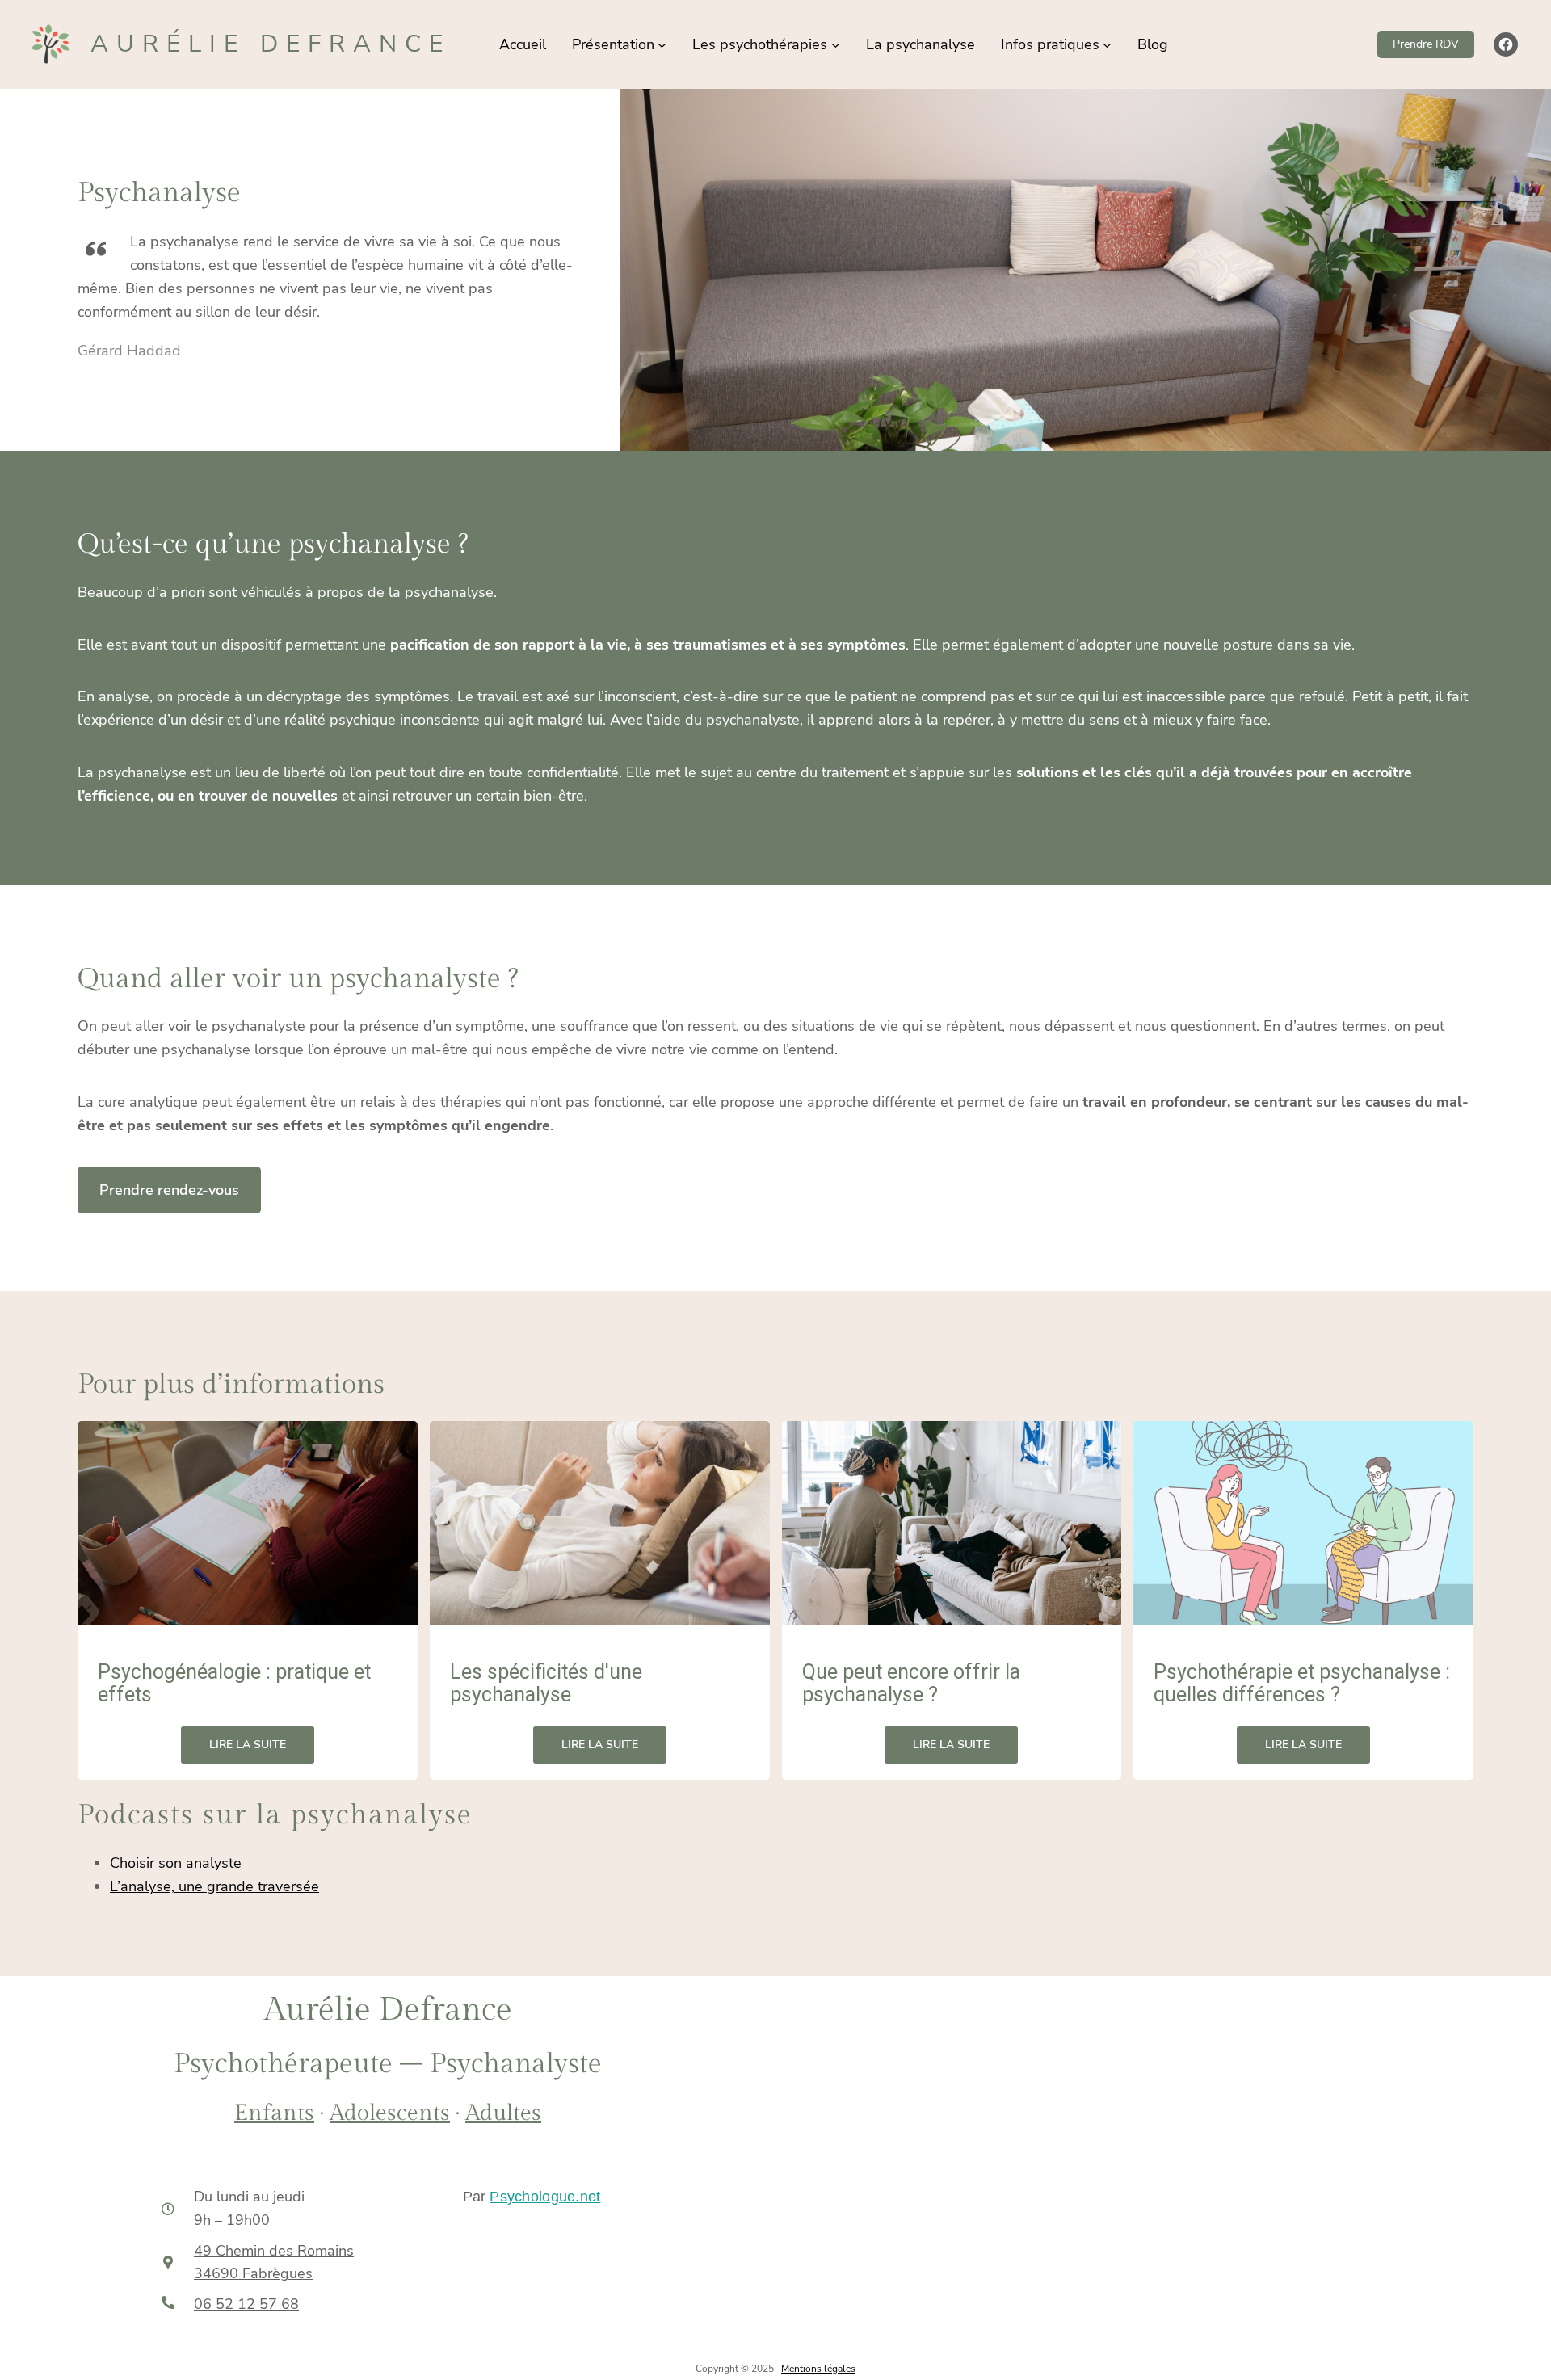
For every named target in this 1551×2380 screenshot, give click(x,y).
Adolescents (390, 2113)
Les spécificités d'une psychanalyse (546, 1684)
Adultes (503, 2113)
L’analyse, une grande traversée (214, 1886)
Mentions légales (818, 2369)
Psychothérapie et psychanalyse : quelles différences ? (1302, 1684)
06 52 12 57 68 (246, 2304)
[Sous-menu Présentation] (662, 45)
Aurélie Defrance (271, 44)
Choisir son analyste (176, 1863)
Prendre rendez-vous (169, 1190)
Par (532, 2197)
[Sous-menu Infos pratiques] (1107, 45)
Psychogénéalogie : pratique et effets (234, 1684)
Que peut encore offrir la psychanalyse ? (911, 1684)
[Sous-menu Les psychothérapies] (836, 45)
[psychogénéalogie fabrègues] (248, 1523)
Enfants (274, 2113)
